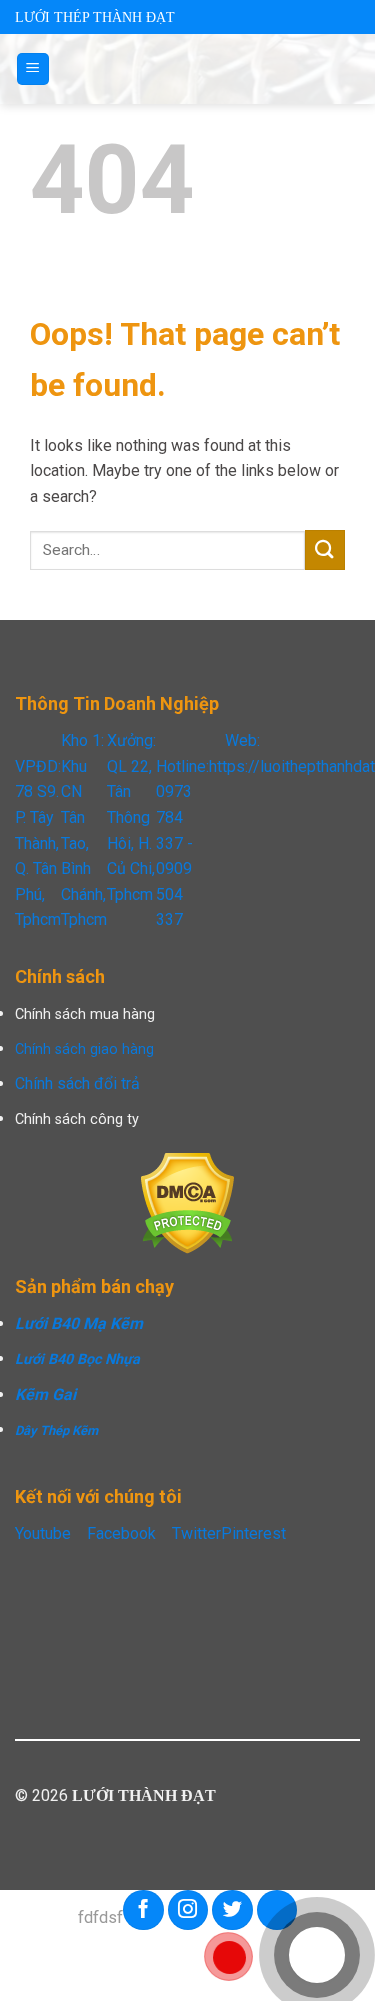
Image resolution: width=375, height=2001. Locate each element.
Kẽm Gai (45, 1394)
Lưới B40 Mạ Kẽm (79, 1323)
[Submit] (325, 549)
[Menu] (33, 69)
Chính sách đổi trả (77, 1083)
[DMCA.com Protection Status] (187, 1202)
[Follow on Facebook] (143, 1910)
